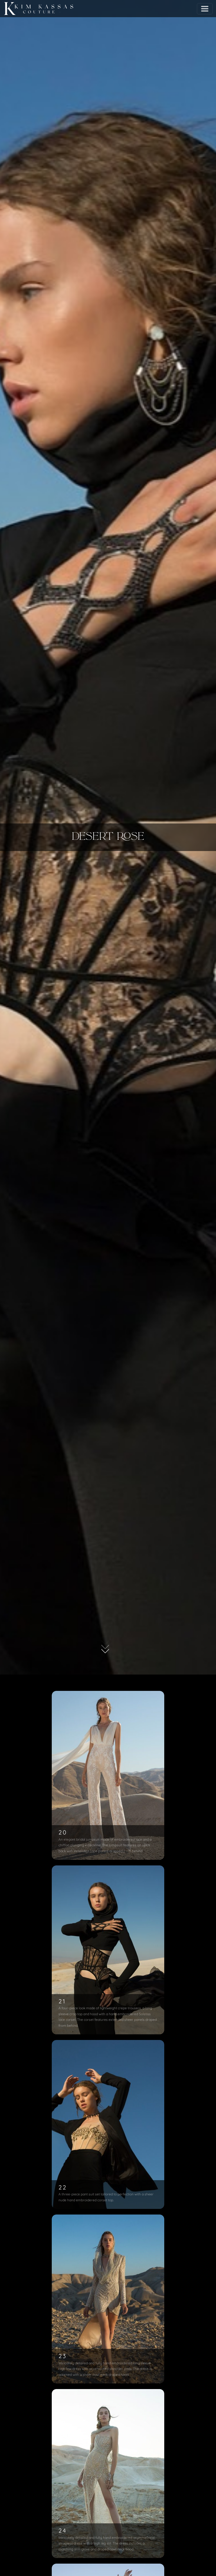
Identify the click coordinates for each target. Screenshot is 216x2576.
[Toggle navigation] (205, 9)
